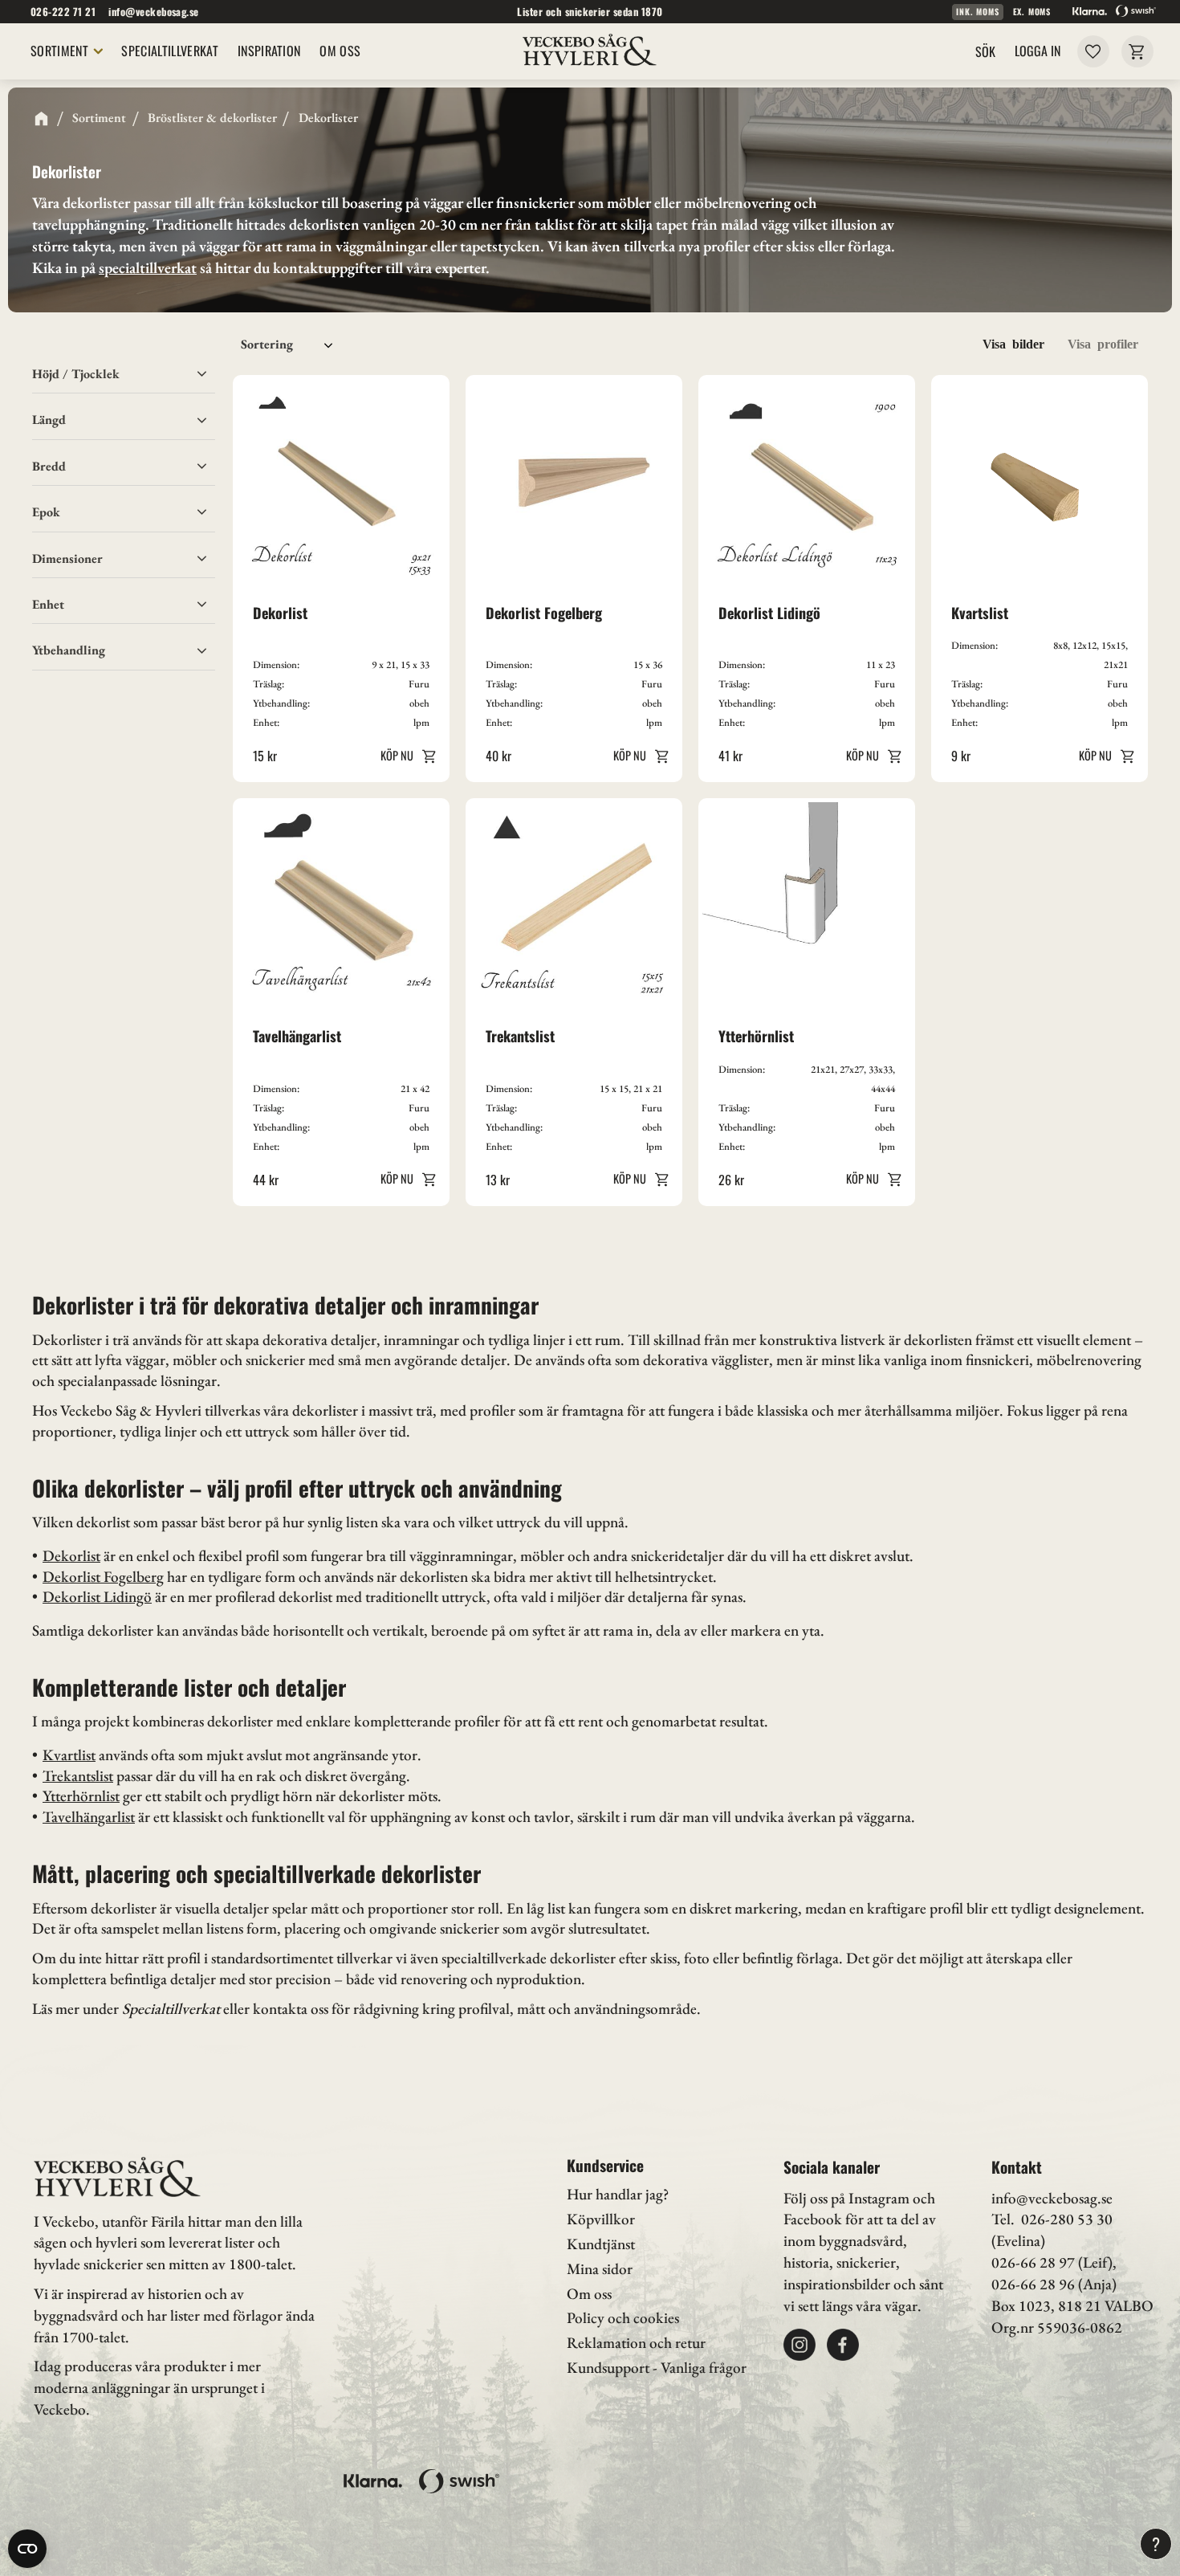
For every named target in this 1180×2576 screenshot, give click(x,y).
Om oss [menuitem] (340, 51)
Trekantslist (78, 1776)
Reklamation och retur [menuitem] (636, 2343)
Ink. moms (977, 12)
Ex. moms (1032, 12)
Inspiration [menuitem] (269, 51)
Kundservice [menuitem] (605, 2165)
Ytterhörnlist (81, 1796)
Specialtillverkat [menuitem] (169, 51)
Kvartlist (69, 1755)
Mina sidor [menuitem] (600, 2269)
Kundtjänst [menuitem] (601, 2244)
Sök (985, 51)
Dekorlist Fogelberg (103, 1577)
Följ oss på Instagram (846, 2198)
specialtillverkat (148, 268)
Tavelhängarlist (89, 1817)
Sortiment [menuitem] (59, 51)
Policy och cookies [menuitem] (623, 2318)
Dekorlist (71, 1556)
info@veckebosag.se (154, 12)
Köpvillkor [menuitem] (601, 2219)
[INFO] (405, 755)
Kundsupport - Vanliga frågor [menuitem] (657, 2368)
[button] (1093, 51)
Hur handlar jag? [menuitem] (618, 2194)
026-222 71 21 (63, 12)
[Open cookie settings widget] (27, 2549)
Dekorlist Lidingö (97, 1597)
